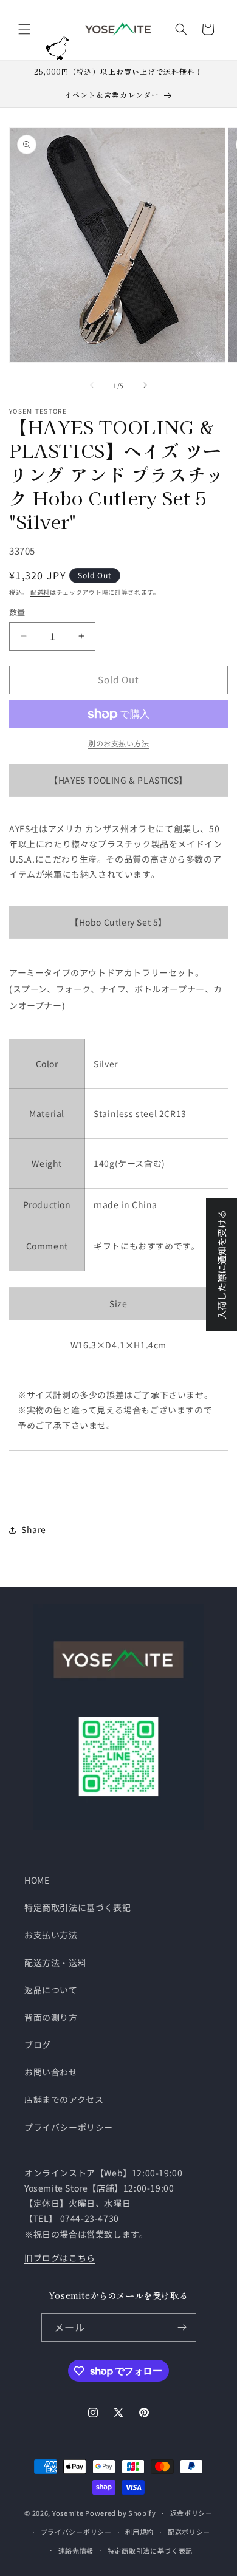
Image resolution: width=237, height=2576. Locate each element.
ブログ (38, 2045)
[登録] (182, 2327)
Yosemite (68, 2513)
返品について (51, 1990)
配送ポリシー (189, 2532)
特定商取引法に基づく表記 (77, 1907)
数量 (17, 612)
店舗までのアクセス (64, 2099)
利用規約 (139, 2532)
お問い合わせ (51, 2072)
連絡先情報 (76, 2550)
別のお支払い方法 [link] (118, 743)
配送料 (40, 592)
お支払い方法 (51, 1935)
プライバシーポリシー (69, 2127)
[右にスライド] (145, 385)
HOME (37, 1880)
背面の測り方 (51, 2017)
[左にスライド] (92, 385)
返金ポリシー (191, 2513)
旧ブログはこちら (60, 2258)
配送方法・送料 (55, 1963)
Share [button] (34, 1529)
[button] (24, 29)
